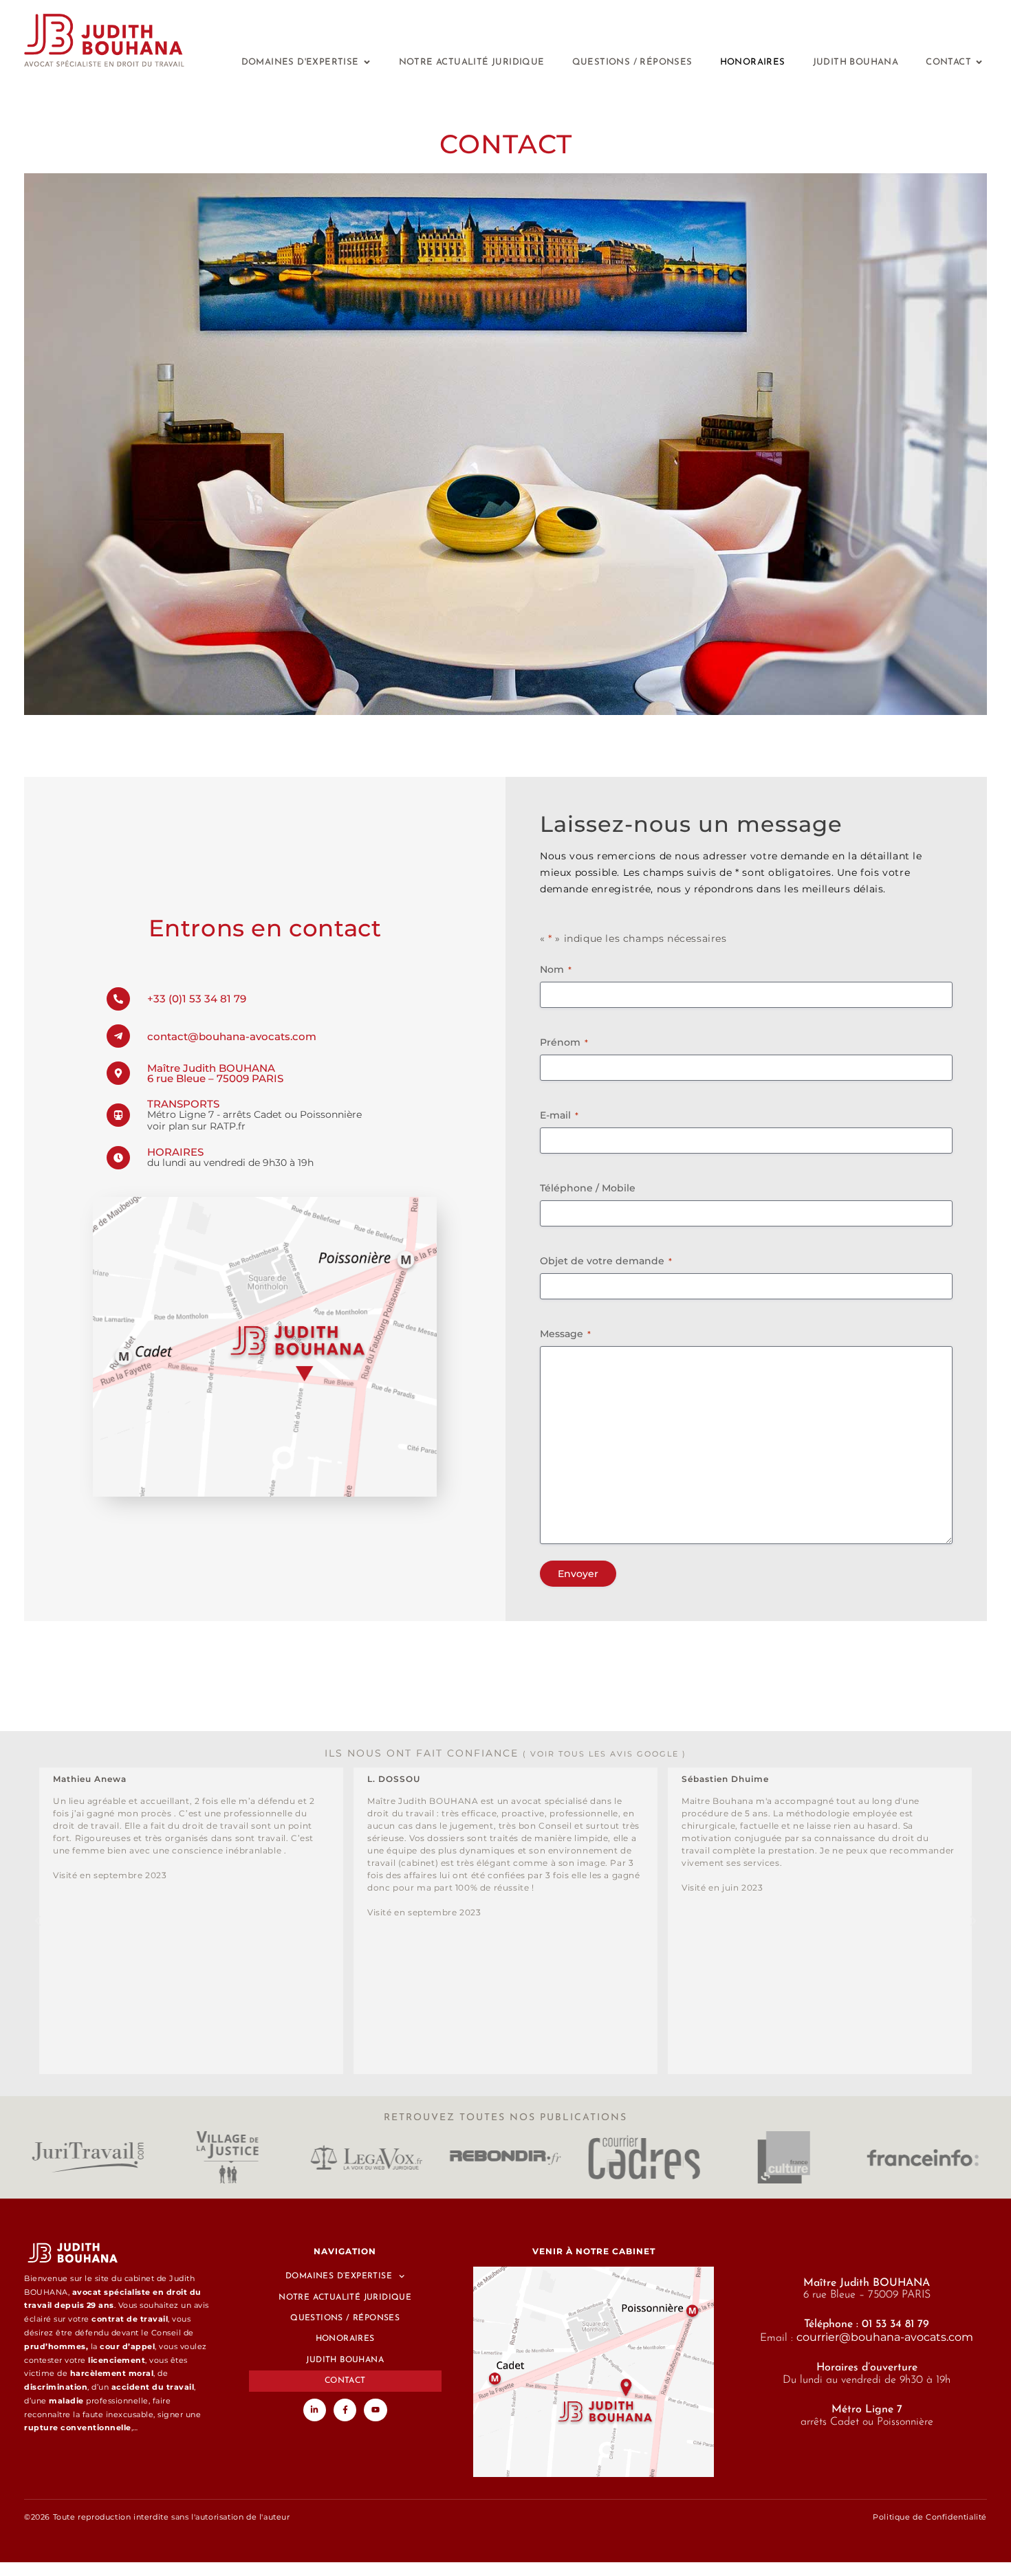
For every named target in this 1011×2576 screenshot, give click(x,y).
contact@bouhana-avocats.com (232, 1036)
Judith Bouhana (345, 2360)
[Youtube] (376, 2410)
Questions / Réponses (345, 2318)
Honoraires (345, 2339)
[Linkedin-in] (315, 2410)
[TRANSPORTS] (118, 1115)
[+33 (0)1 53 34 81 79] (118, 999)
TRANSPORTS (183, 1104)
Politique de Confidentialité (930, 2517)
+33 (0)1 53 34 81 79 (197, 999)
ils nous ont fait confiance (505, 1753)
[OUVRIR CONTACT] (979, 62)
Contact (345, 2381)
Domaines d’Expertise (339, 2276)
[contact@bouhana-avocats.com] (118, 1036)
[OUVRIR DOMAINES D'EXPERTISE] (367, 62)
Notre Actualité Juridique (345, 2298)
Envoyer (578, 1574)
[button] (38, 1921)
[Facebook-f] (345, 2410)
